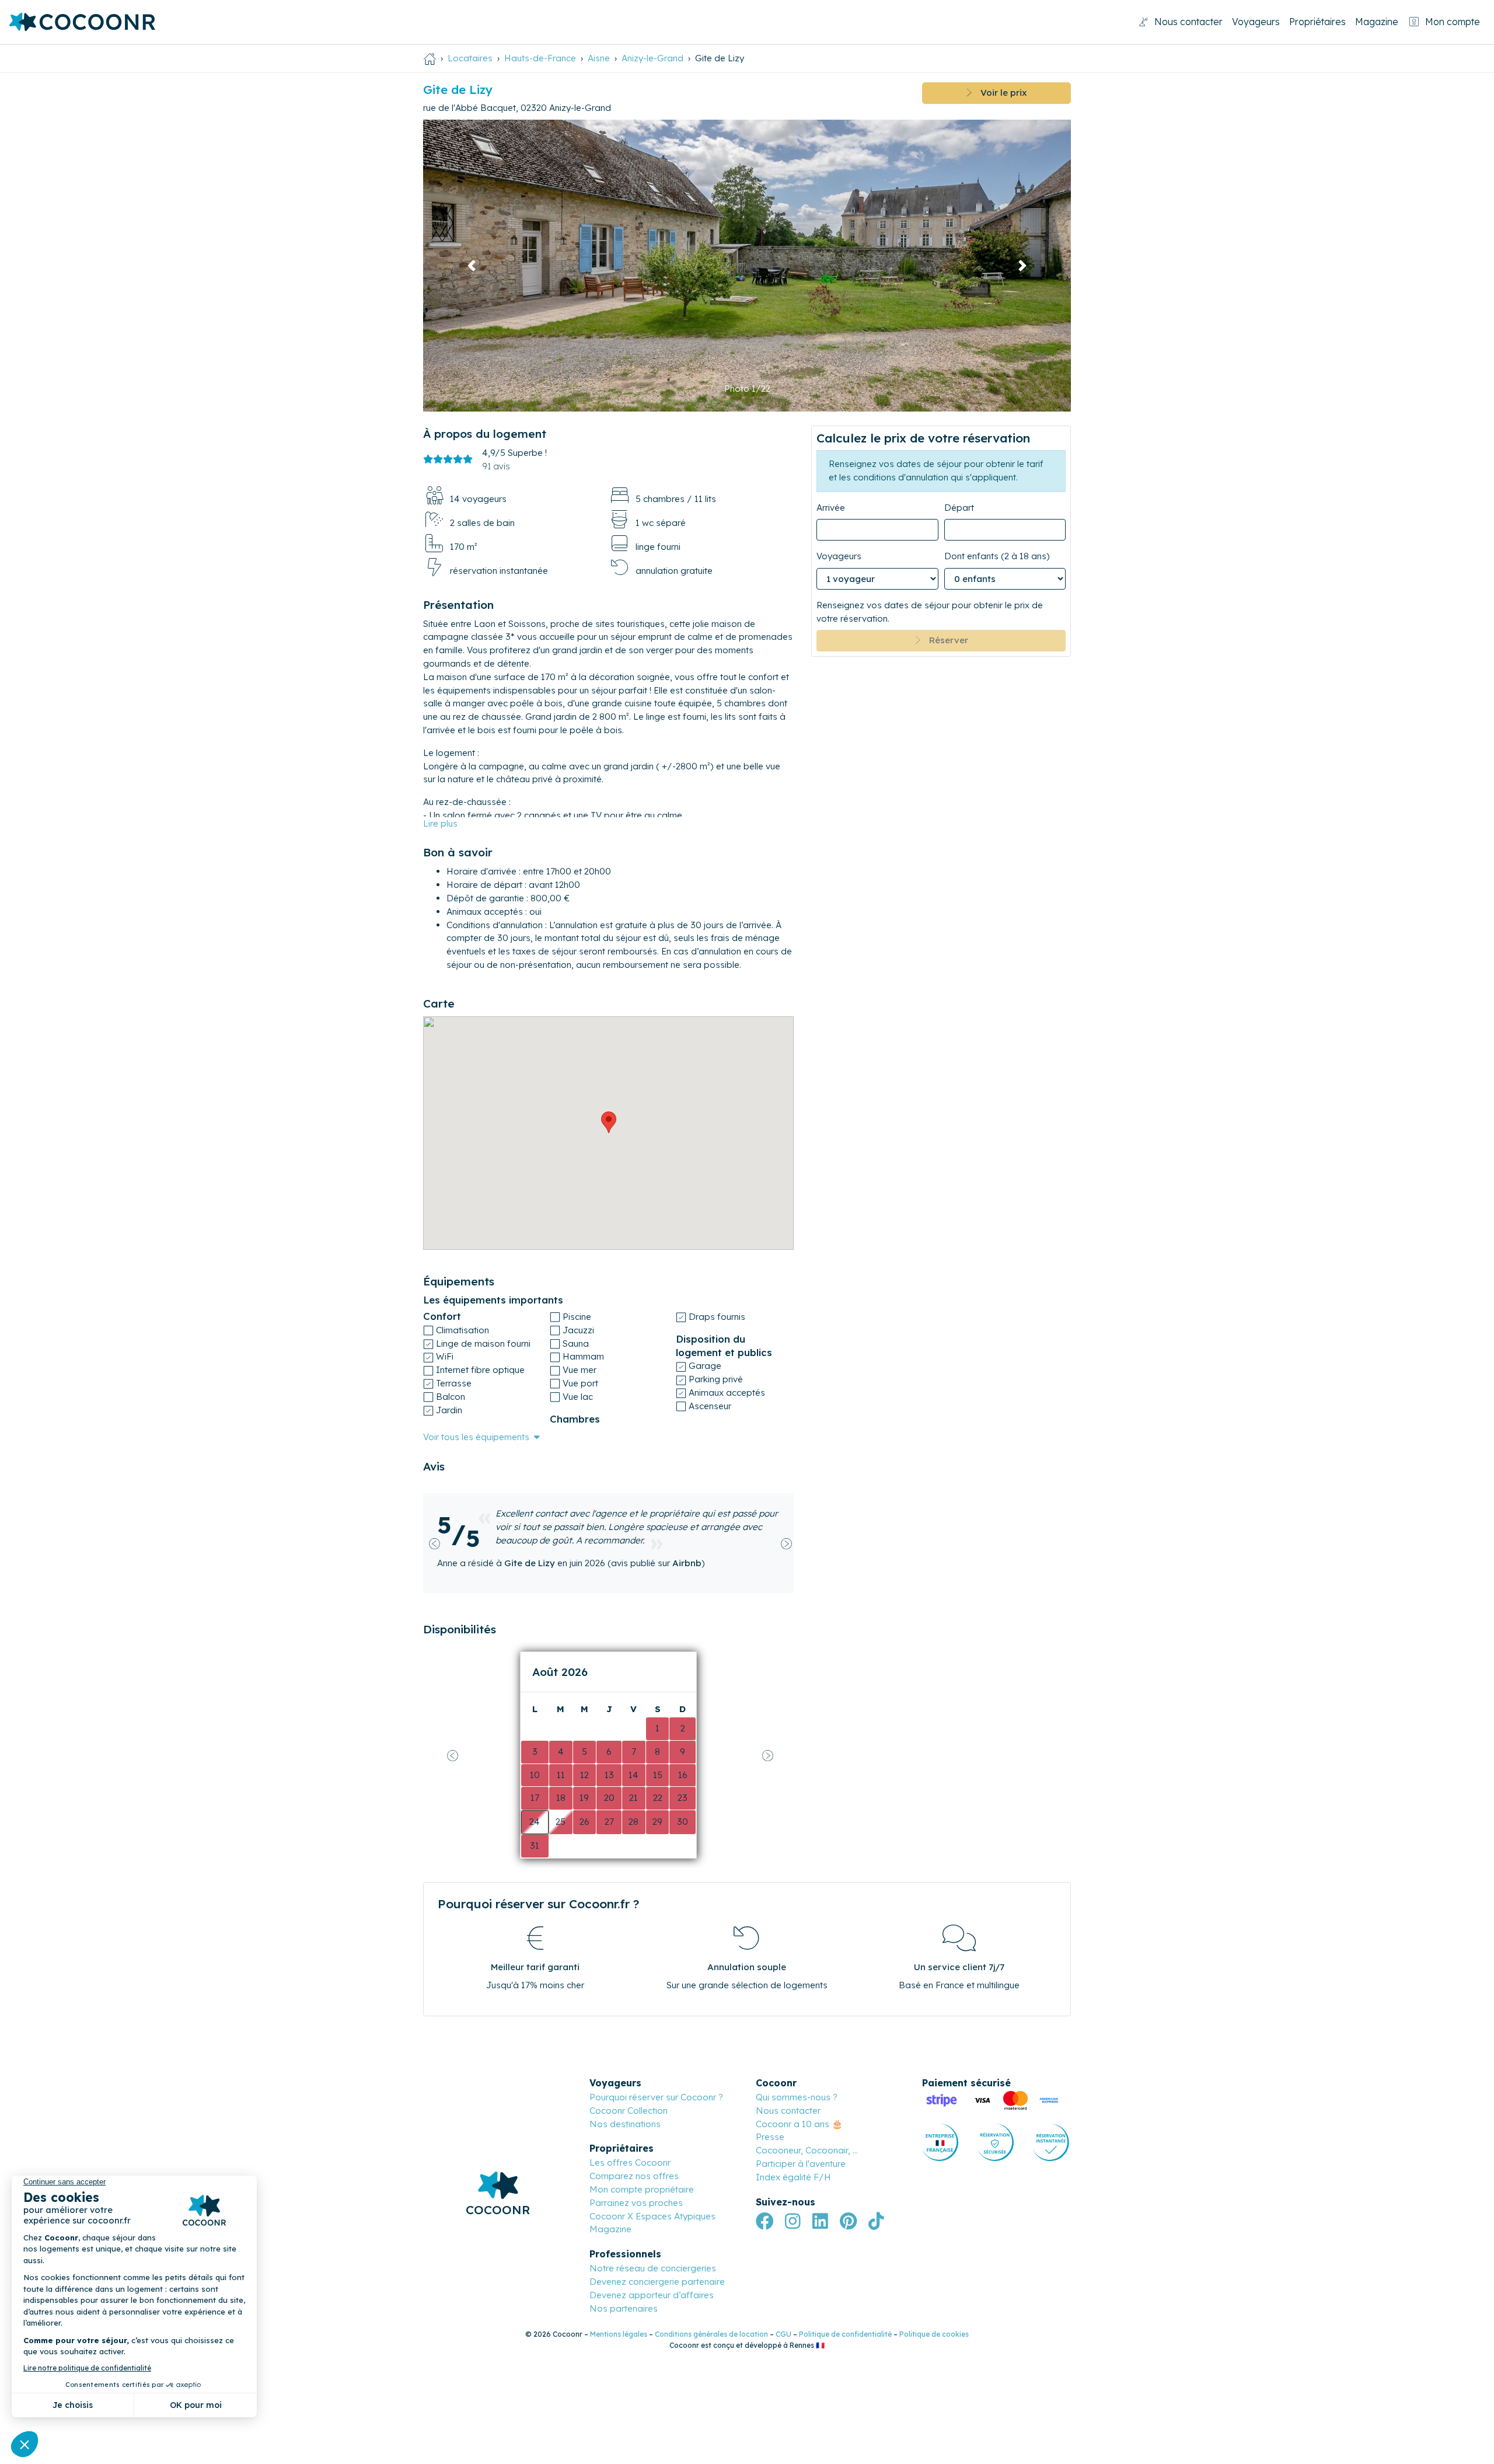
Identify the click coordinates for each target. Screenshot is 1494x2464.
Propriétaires (1317, 22)
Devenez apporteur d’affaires (652, 2268)
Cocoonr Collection (629, 2084)
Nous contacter (1188, 22)
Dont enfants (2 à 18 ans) (997, 556)
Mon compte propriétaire (642, 2162)
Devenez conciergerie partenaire (657, 2255)
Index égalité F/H (793, 2150)
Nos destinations (625, 2097)
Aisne (599, 58)
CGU (783, 2308)
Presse (770, 2111)
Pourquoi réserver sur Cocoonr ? (656, 2070)
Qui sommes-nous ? (797, 2070)
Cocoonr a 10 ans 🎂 (799, 2097)
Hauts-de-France (540, 58)
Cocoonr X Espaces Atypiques (652, 2189)
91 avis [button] (496, 466)
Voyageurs (1256, 22)
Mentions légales (619, 2308)
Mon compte (1453, 22)
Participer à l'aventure (801, 2137)
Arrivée (831, 507)
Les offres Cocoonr (630, 2136)
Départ (959, 507)
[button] (472, 266)
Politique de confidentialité (845, 2308)
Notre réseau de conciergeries (653, 2242)
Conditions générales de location (711, 2308)
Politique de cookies (934, 2308)
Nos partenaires (624, 2282)
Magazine (1377, 22)
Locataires (470, 58)
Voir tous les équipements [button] (476, 1437)
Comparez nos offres (634, 2150)
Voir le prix (999, 93)
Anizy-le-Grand (652, 58)
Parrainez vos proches (636, 2176)
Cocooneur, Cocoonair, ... (807, 2124)
